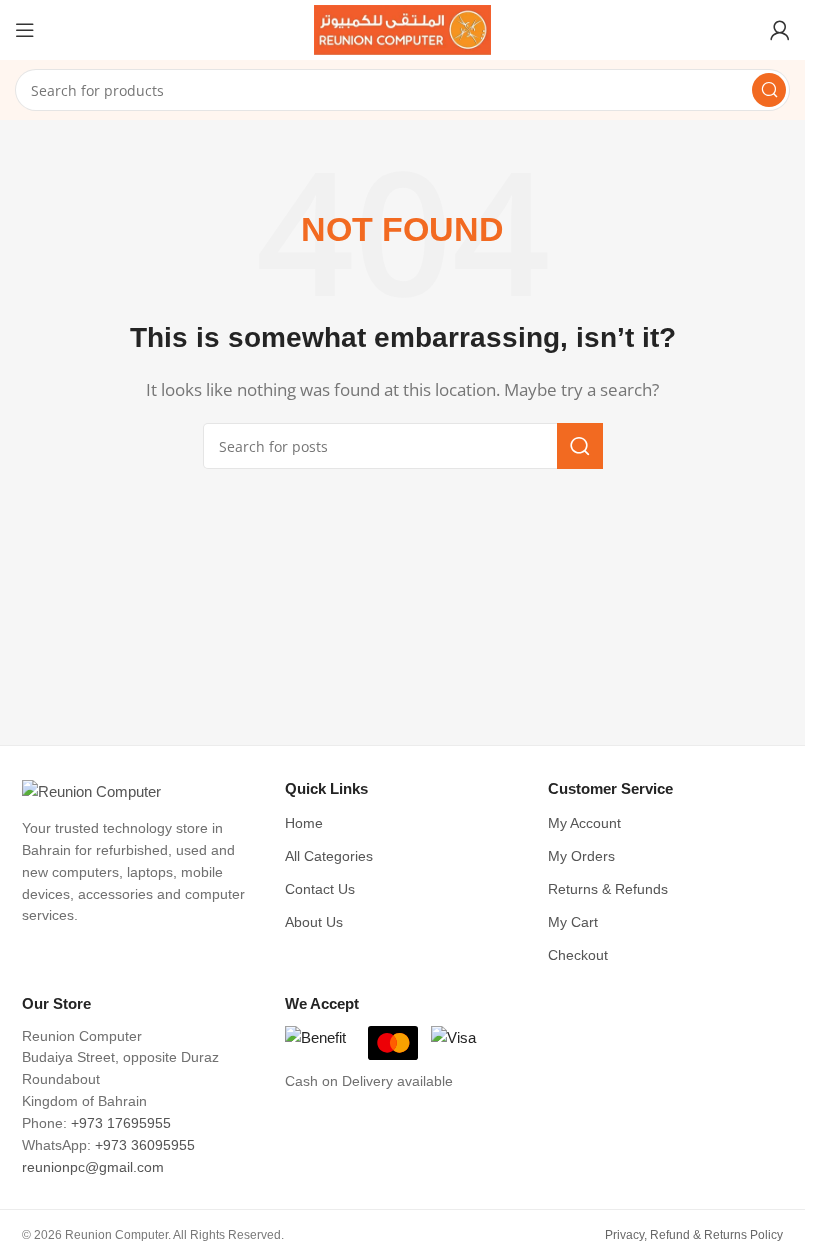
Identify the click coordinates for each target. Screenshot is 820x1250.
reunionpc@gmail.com (93, 1167)
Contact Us (320, 889)
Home (304, 823)
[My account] (780, 30)
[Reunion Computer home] (139, 792)
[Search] (769, 90)
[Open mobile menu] (25, 30)
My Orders (581, 856)
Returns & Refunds (608, 889)
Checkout (578, 955)
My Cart (573, 922)
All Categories (329, 856)
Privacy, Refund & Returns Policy (694, 1235)
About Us (314, 922)
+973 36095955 (145, 1145)
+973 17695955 (121, 1123)
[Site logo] (403, 28)
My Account (584, 823)
